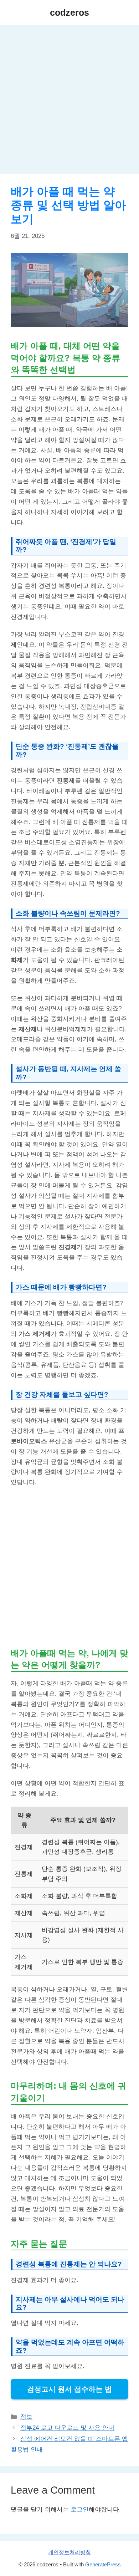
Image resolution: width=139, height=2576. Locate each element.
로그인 (80, 2509)
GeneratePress (103, 2564)
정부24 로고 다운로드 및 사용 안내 (67, 2428)
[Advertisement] (69, 102)
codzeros (69, 12)
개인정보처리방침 (69, 2552)
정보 (26, 2417)
